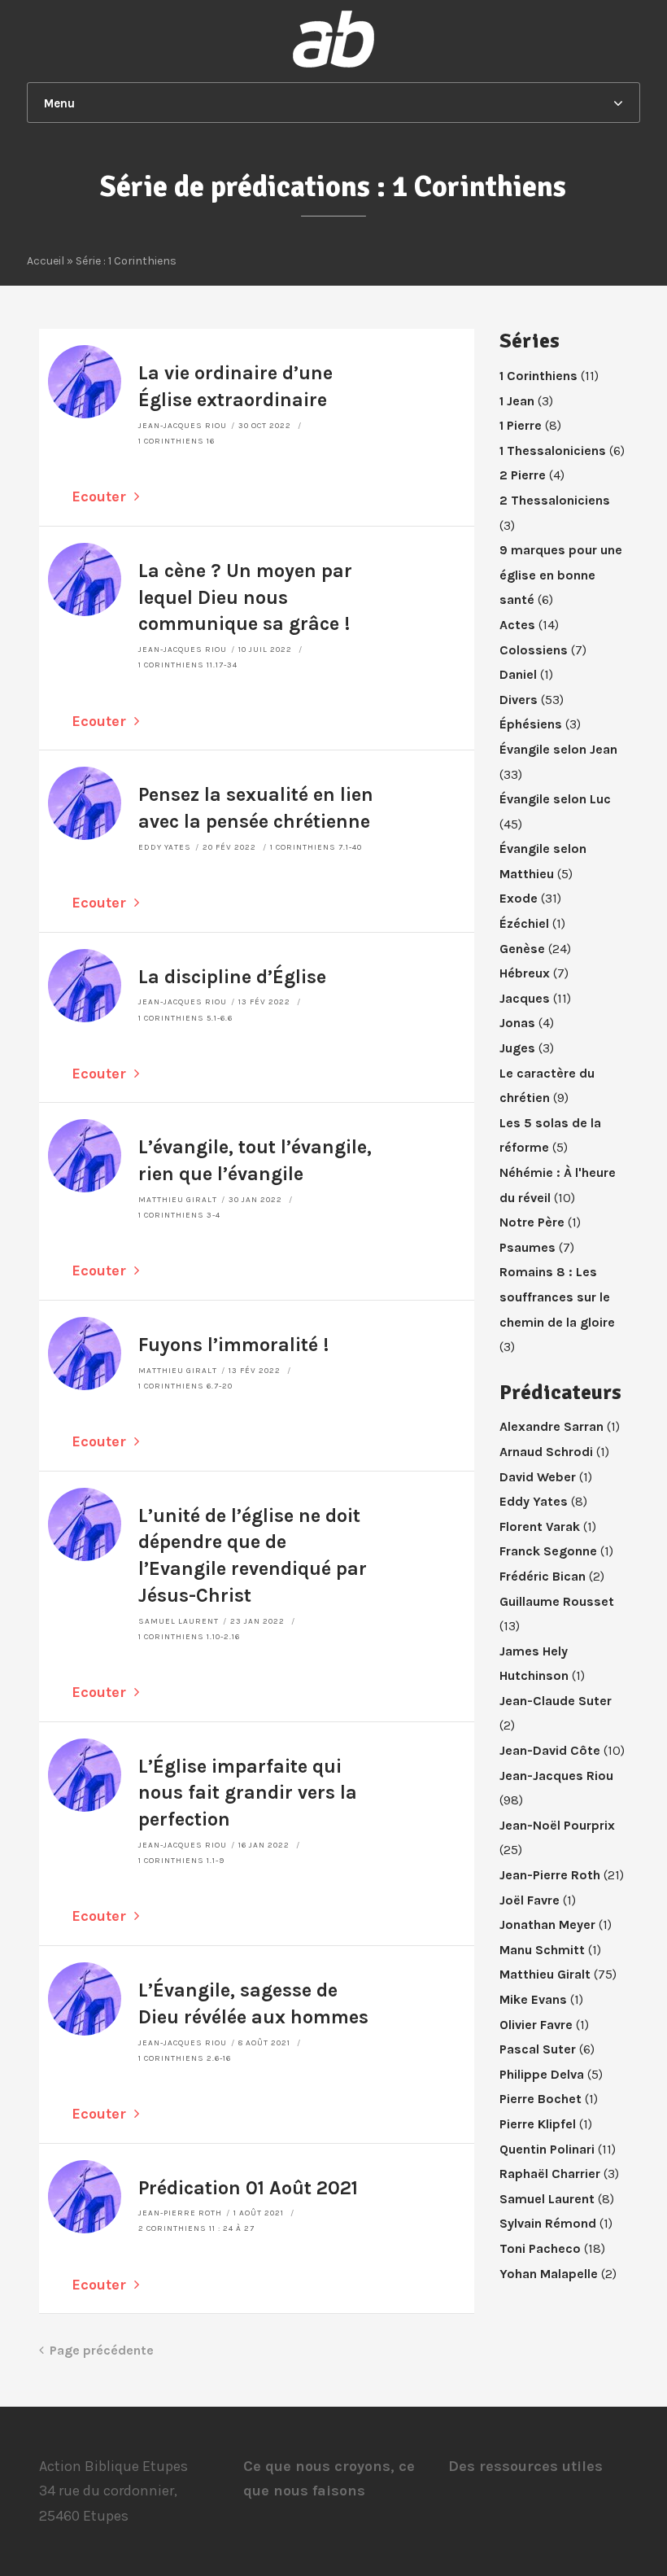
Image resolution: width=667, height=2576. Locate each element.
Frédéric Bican (543, 1576)
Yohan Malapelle (549, 2274)
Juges (517, 1048)
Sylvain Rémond (548, 2223)
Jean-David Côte (550, 1750)
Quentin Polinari (547, 2149)
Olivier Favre (536, 2025)
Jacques (525, 998)
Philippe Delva (542, 2074)
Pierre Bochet (541, 2099)
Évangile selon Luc (555, 799)
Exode (519, 898)
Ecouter (99, 496)
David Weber (538, 1477)
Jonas (517, 1023)
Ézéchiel (524, 923)
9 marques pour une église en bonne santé (561, 575)
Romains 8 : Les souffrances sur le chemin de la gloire (557, 1297)
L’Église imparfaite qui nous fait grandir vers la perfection (248, 1793)
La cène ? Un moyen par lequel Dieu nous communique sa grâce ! (245, 598)
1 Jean (517, 401)
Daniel (518, 674)
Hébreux (525, 973)
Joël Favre (530, 1900)
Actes (517, 625)
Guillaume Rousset (557, 1601)
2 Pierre (523, 475)
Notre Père (532, 1222)
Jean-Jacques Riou (183, 426)
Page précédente (102, 2350)
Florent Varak (540, 1526)
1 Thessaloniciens (553, 450)
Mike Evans (533, 1999)
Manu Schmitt (542, 1950)
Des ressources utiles (525, 2466)
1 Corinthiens (538, 376)
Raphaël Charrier (550, 2174)
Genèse (522, 949)
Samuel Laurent (179, 1621)
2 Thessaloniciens (555, 500)
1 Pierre (521, 425)
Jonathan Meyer (547, 1924)
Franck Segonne (548, 1551)
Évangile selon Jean (558, 749)
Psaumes (527, 1247)
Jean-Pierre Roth (180, 2213)
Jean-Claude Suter (556, 1701)
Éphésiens (531, 724)
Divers (519, 700)
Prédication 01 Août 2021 (248, 2188)
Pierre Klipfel (538, 2124)
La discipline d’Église (232, 977)
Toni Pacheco (540, 2248)
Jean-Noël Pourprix (557, 1825)
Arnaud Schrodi (546, 1452)
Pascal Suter (538, 2049)
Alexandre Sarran (551, 1426)
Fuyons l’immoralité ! (233, 1345)
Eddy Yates (165, 847)
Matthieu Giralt (178, 1200)
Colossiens (534, 650)
